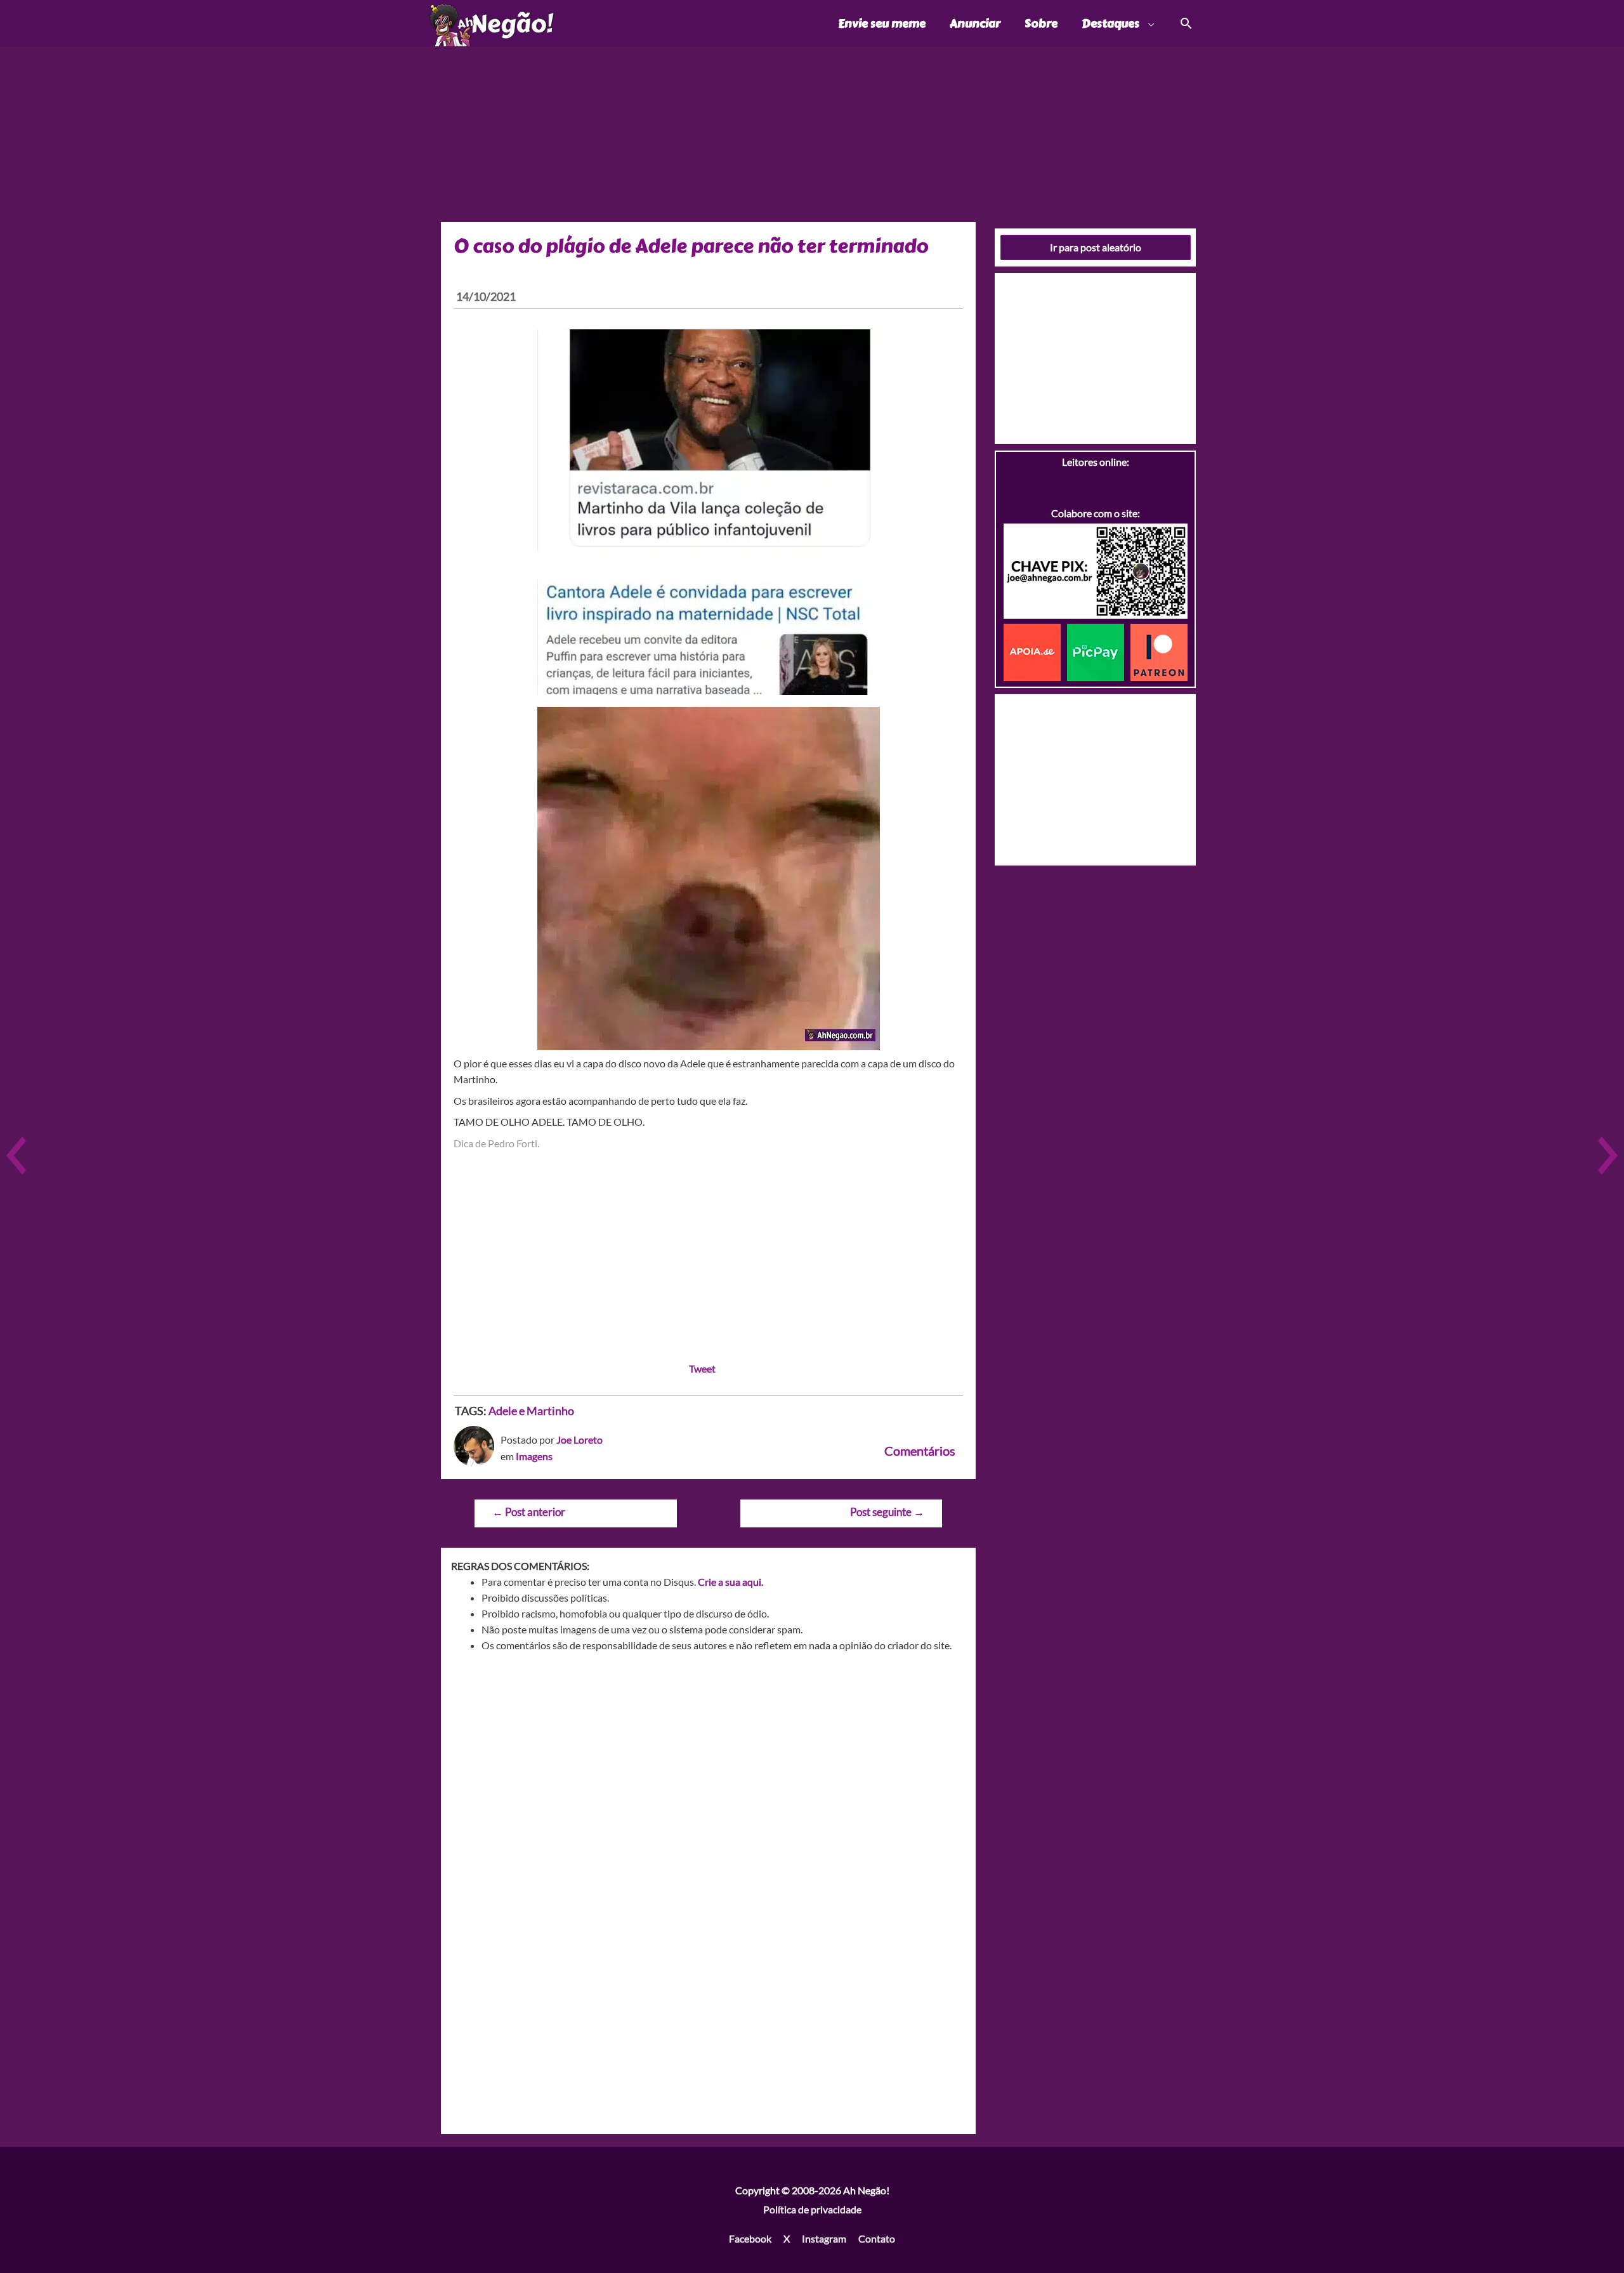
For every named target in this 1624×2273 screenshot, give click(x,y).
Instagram (824, 2238)
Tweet (702, 1368)
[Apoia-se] (1035, 651)
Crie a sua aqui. (730, 1582)
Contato (877, 2238)
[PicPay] (1099, 651)
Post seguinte (887, 1512)
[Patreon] (1159, 651)
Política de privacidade (812, 2209)
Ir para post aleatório (1096, 247)
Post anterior (529, 1512)
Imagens (534, 1456)
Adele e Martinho (531, 1411)
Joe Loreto (580, 1440)
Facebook (750, 2238)
